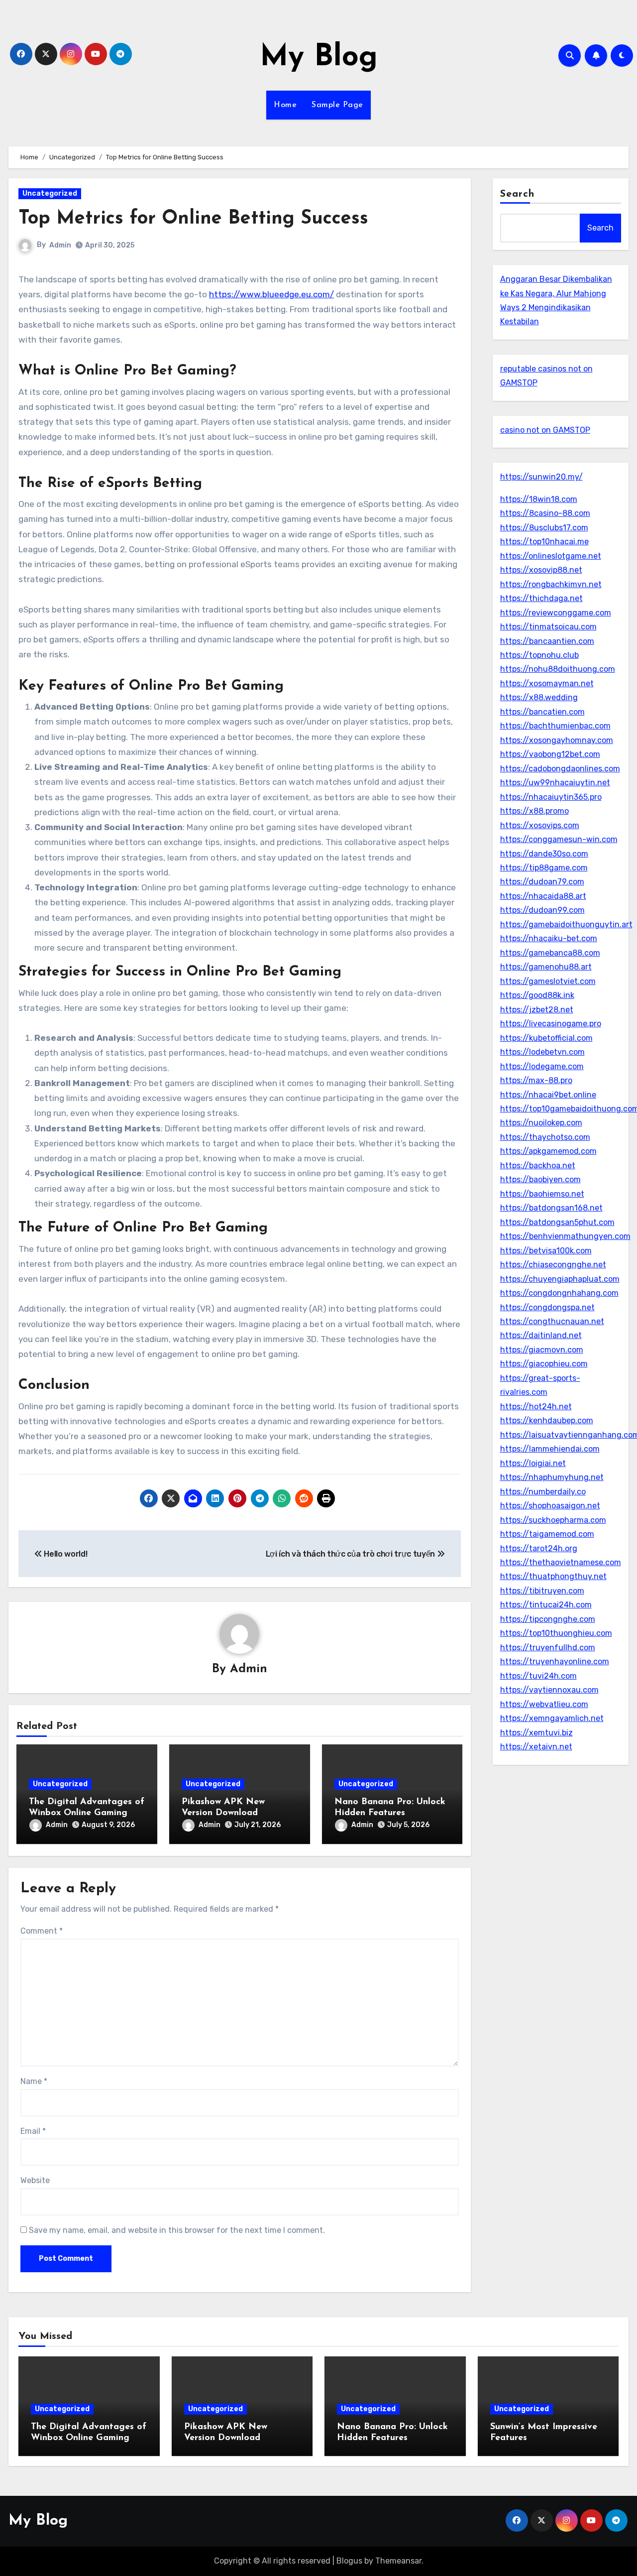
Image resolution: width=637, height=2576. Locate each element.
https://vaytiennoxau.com (549, 1690)
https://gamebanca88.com (550, 953)
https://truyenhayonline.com (555, 1661)
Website (35, 2180)
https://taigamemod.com (547, 1534)
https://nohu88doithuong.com (558, 669)
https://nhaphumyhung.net (552, 1477)
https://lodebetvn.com (542, 1052)
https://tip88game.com (544, 868)
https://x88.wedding (539, 697)
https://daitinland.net (541, 1335)
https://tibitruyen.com (542, 1591)
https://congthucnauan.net (552, 1321)
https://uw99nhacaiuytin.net (555, 783)
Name (34, 2081)
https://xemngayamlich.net (552, 1718)
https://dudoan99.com (542, 910)
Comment (42, 1931)
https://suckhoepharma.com (553, 1520)
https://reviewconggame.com (556, 613)
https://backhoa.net (538, 1165)
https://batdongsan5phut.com (557, 1222)
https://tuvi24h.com (538, 1676)
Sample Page (337, 105)
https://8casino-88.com (545, 513)
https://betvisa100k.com (546, 1251)
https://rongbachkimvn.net (551, 584)
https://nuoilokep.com (541, 1123)
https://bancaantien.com (547, 641)
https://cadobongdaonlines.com (560, 769)
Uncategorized (50, 193)
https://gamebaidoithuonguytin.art (566, 924)
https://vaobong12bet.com (550, 754)
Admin (60, 245)
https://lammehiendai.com (550, 1449)
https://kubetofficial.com (546, 1038)
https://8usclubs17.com (544, 528)
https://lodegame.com (542, 1066)
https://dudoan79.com (542, 882)
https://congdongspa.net (547, 1307)
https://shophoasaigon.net (550, 1506)
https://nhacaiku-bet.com (549, 938)
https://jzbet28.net (537, 1010)
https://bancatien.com (542, 712)
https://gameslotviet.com (548, 981)
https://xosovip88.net (541, 570)
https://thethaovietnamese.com (561, 1562)
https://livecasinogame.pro (551, 1024)
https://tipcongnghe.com (548, 1619)
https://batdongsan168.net (551, 1208)
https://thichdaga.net (541, 598)
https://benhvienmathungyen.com (565, 1236)
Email (33, 2131)
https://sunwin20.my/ (541, 477)
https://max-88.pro (536, 1080)
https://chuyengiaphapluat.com (560, 1279)
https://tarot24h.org (539, 1548)
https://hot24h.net (536, 1407)
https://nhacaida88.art (543, 896)
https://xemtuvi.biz (536, 1733)
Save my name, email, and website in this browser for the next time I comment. (177, 2230)
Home (285, 105)
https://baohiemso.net (542, 1194)
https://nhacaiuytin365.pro (551, 797)
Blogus (349, 2561)
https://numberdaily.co (543, 1492)
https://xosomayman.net (547, 683)
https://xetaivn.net (536, 1747)
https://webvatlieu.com (544, 1704)
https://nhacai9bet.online (548, 1095)
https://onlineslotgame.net (551, 556)
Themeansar (398, 2561)
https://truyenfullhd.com (548, 1648)
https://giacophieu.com (544, 1364)
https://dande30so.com (544, 854)
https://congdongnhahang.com (559, 1293)
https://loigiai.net (533, 1463)
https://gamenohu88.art (546, 967)
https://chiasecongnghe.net (553, 1265)
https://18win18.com (539, 499)
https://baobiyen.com (540, 1179)
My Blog (319, 58)
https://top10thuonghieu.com (556, 1633)
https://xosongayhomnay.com (557, 740)
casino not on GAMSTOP (545, 430)
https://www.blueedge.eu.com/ (271, 294)
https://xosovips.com (540, 825)
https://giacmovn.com (542, 1350)
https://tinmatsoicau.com (548, 627)
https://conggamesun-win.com (559, 839)
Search (518, 194)
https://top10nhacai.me (544, 542)
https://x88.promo (534, 811)
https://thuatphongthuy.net (553, 1576)
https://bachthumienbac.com (555, 726)
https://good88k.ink (537, 995)
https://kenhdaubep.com (547, 1420)
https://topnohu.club (539, 655)
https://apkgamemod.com (548, 1151)
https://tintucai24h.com (546, 1605)
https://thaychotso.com (545, 1137)
